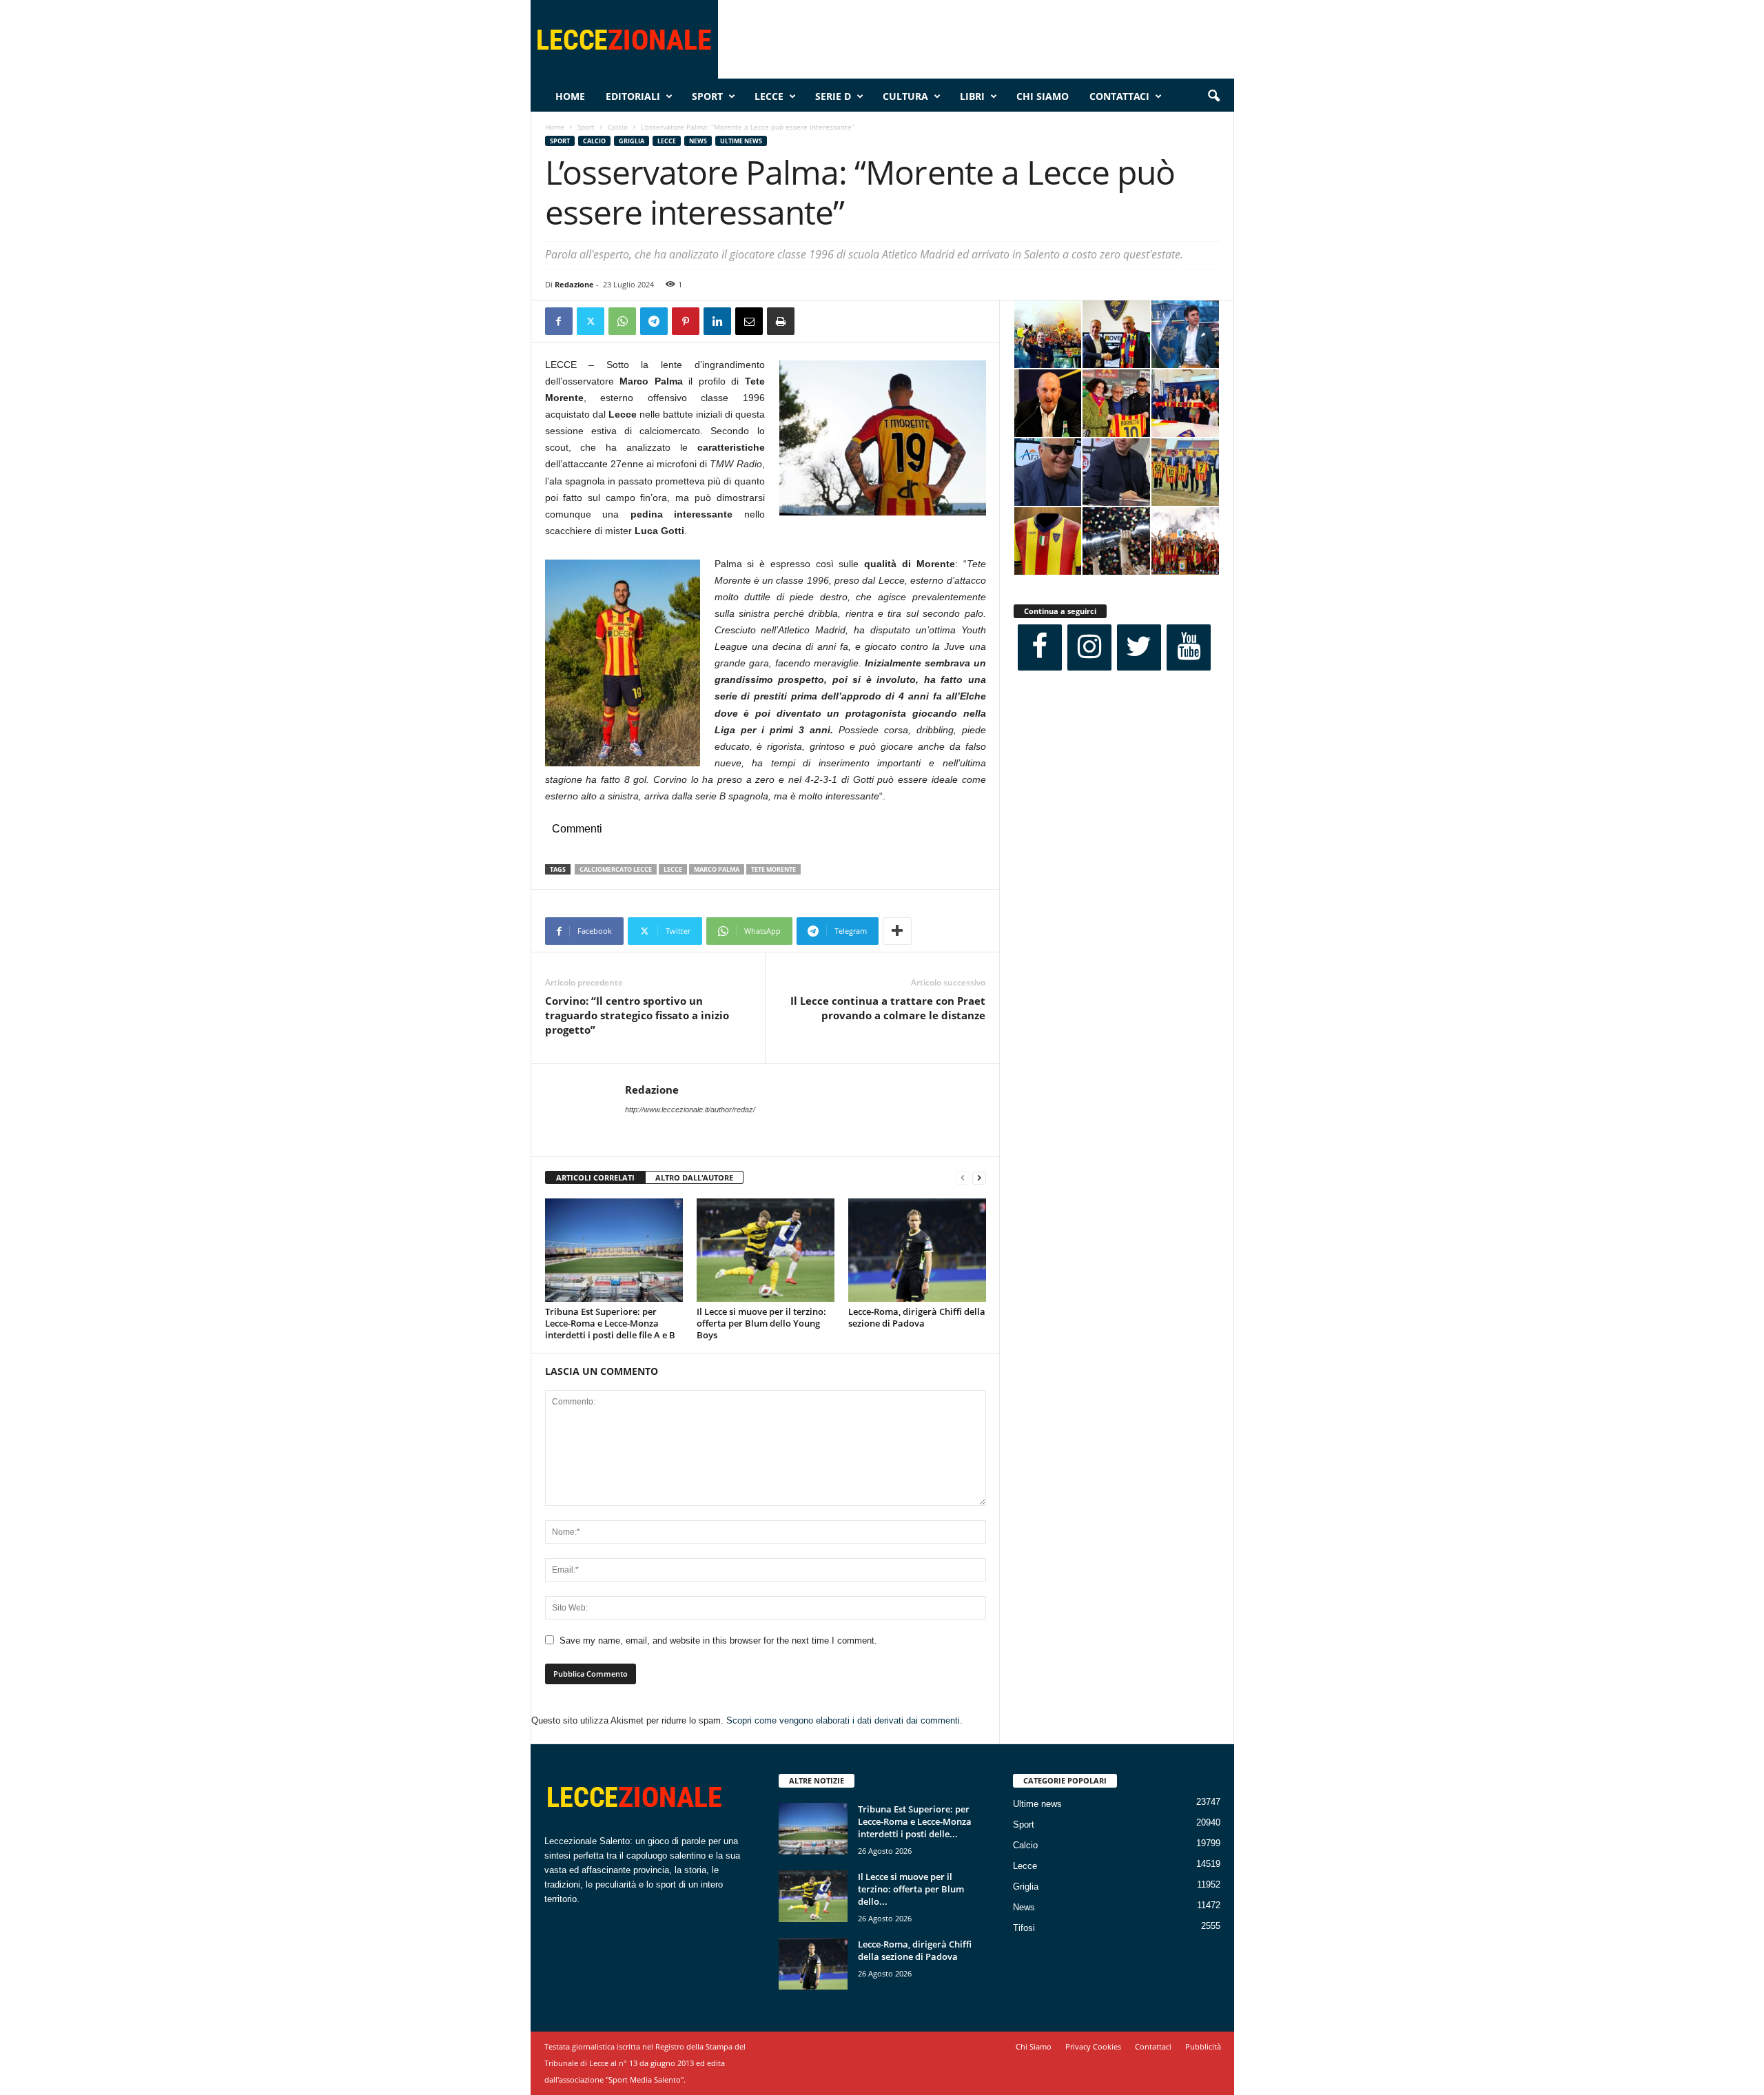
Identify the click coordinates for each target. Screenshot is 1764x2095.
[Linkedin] (717, 321)
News (698, 141)
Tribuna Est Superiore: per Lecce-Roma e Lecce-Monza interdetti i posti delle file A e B (610, 1323)
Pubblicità (1203, 2046)
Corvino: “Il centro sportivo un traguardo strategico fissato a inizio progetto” (637, 1015)
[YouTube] (1189, 647)
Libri (972, 96)
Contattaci (1119, 96)
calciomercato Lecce (616, 869)
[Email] (749, 321)
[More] (897, 931)
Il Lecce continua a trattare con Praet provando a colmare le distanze (888, 1008)
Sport (707, 96)
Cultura (905, 96)
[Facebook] (559, 321)
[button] (1213, 96)
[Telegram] (654, 321)
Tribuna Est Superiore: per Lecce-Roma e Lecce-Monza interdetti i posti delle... (915, 1821)
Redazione (574, 284)
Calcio (618, 127)
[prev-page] (963, 1178)
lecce (673, 869)
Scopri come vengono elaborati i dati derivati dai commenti (843, 1720)
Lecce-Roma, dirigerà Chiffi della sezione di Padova (917, 1317)
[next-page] (979, 1178)
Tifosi (1024, 1928)
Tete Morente (773, 869)
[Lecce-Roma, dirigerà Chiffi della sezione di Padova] (917, 1250)
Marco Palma (717, 869)
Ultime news (741, 141)
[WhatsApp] (622, 321)
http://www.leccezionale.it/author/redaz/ (690, 1110)
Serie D (833, 96)
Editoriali (633, 96)
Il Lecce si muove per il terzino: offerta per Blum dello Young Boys (761, 1323)
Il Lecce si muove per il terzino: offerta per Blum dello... (911, 1889)
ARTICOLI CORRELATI (595, 1177)
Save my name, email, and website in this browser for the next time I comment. (718, 1641)
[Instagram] (1089, 647)
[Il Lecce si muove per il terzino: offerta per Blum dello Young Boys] (766, 1250)
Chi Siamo (1043, 96)
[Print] (781, 321)
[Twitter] (591, 321)
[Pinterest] (686, 321)
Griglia (632, 141)
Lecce (769, 96)
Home (570, 96)
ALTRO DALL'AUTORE (694, 1177)
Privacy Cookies (1093, 2046)
